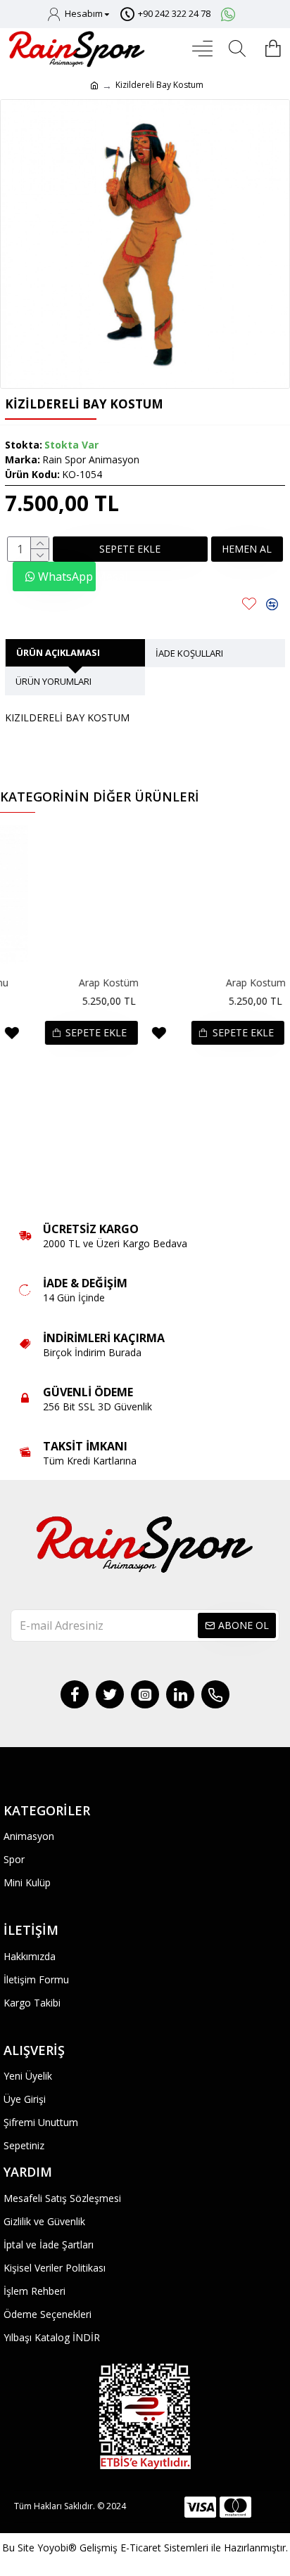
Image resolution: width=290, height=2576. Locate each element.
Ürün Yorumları (53, 681)
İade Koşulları (189, 653)
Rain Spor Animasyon (91, 459)
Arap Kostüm (75, 983)
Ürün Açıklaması (58, 652)
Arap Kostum (222, 983)
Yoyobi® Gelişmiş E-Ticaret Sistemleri (123, 2548)
